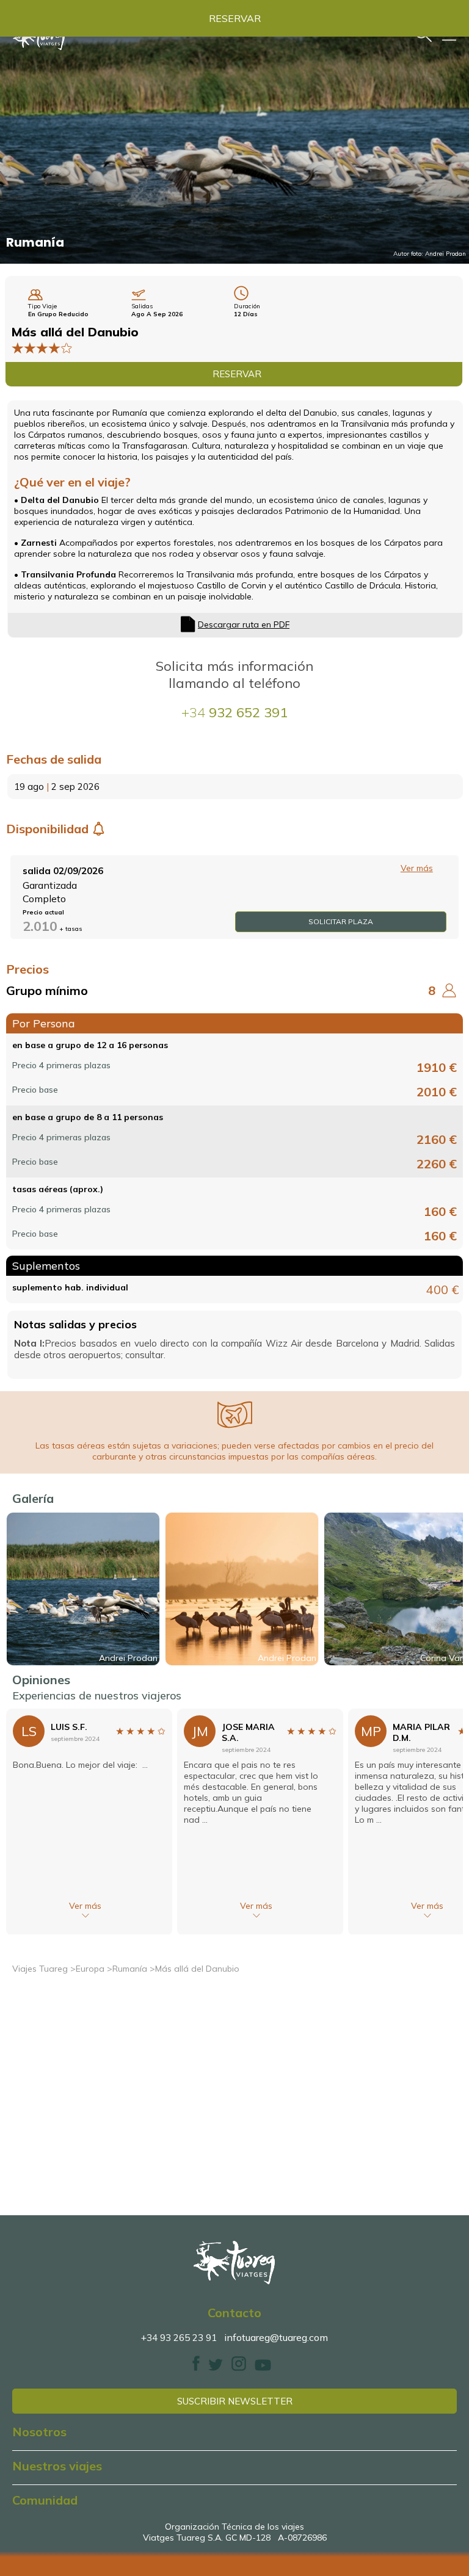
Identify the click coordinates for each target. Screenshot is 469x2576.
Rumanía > (134, 1969)
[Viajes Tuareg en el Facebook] (196, 2368)
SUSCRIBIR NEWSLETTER (235, 2401)
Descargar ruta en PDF (244, 624)
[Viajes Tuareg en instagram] (239, 2368)
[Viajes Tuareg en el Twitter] (216, 2368)
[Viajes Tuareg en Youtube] (263, 2368)
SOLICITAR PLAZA (341, 921)
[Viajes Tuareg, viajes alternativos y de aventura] (234, 2263)
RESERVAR (235, 18)
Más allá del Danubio (197, 1969)
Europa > (94, 1969)
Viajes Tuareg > (44, 1969)
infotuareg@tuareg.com (276, 2337)
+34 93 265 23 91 (179, 2338)
